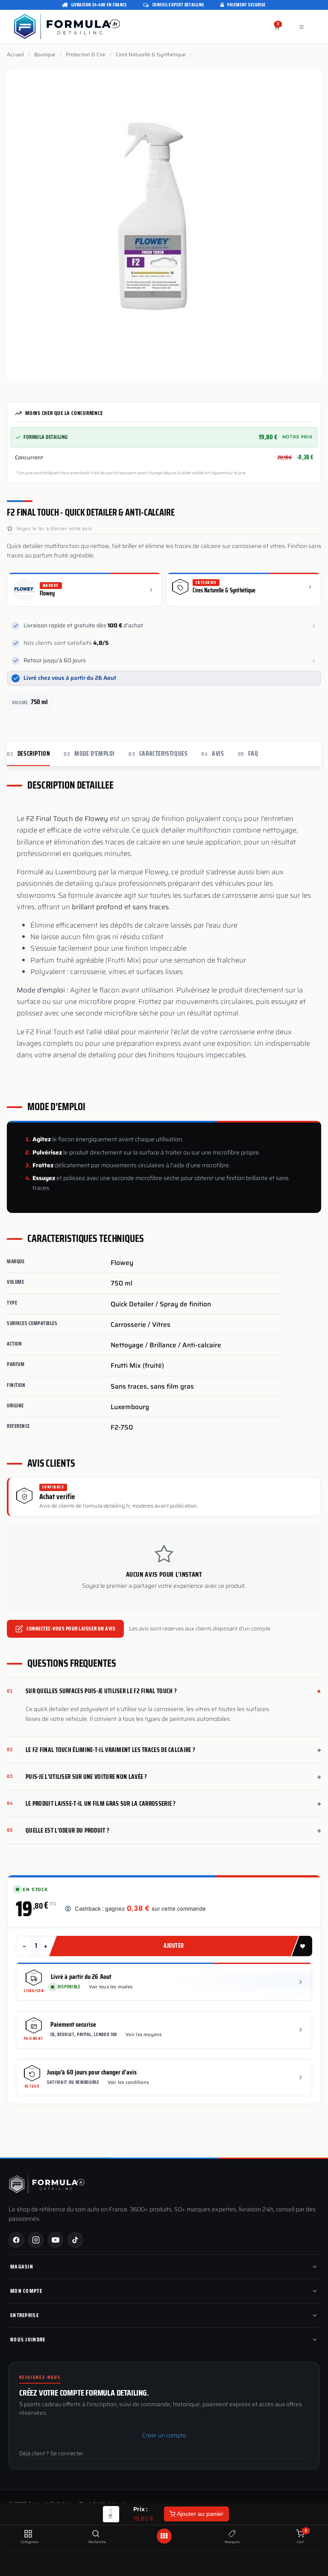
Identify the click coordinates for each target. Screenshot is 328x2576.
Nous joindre (28, 2340)
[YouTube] (56, 2240)
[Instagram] (36, 2240)
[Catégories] (28, 2534)
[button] (164, 458)
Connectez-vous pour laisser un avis (71, 1629)
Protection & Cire (86, 55)
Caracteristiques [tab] (158, 754)
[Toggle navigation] (302, 27)
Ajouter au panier (199, 2514)
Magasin (22, 2267)
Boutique (45, 55)
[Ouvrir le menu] (164, 2536)
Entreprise (25, 2315)
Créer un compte (164, 2435)
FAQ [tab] (248, 754)
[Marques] (232, 2534)
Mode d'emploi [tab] (89, 754)
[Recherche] (96, 2534)
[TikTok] (75, 2240)
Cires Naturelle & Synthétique (151, 55)
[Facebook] (16, 2240)
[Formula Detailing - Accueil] (47, 2184)
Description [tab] (28, 754)
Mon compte (26, 2291)
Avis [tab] (212, 754)
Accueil (15, 55)
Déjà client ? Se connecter (51, 2454)
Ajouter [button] (174, 1946)
